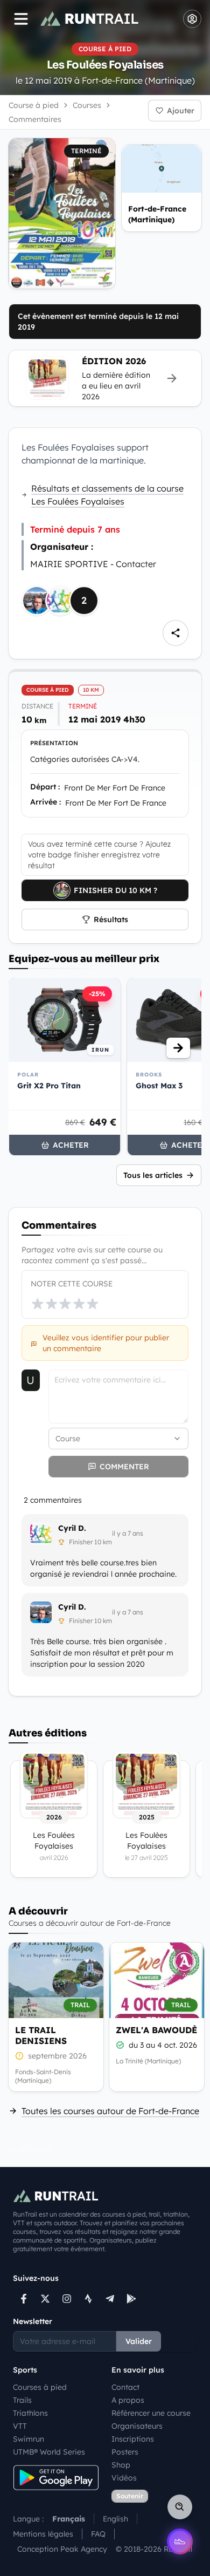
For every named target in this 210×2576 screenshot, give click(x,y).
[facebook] (24, 2299)
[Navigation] (21, 19)
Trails (22, 2400)
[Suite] (178, 1048)
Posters (125, 2452)
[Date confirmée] (120, 2045)
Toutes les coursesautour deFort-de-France (110, 2111)
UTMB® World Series (49, 2452)
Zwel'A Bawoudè (156, 2030)
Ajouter (181, 111)
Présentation (54, 743)
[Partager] (176, 633)
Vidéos (124, 2478)
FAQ (98, 2534)
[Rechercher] (180, 2507)
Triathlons (30, 2413)
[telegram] (110, 2299)
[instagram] (67, 2299)
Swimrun (29, 2439)
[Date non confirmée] (19, 2056)
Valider (139, 2341)
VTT (20, 2426)
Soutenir (130, 2496)
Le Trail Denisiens (41, 2035)
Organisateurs (137, 2426)
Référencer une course (151, 2413)
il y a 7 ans (128, 1533)
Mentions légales (43, 2534)
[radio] (38, 1304)
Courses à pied (40, 2387)
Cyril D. (72, 1528)
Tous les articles (153, 1175)
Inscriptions (133, 2439)
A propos (128, 2400)
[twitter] (45, 2299)
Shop (121, 2465)
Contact (125, 2387)
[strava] (88, 2299)
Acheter (71, 1145)
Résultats (111, 919)
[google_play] (131, 2299)
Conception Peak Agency (62, 2549)
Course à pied (34, 105)
